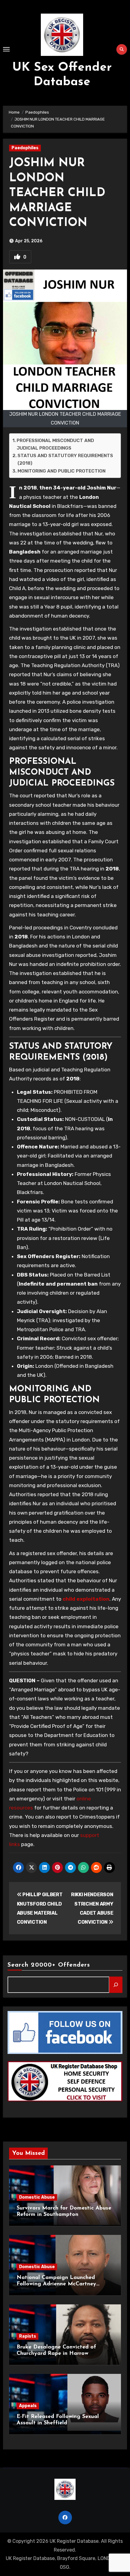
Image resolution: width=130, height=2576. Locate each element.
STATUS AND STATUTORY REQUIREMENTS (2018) (65, 459)
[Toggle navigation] (6, 49)
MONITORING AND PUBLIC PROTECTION (62, 471)
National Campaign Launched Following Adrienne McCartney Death (56, 2284)
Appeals (28, 2406)
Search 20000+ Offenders (49, 1965)
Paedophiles (25, 148)
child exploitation (86, 1599)
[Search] (116, 1985)
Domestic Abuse (37, 2197)
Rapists (28, 2336)
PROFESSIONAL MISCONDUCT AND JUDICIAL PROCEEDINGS (55, 444)
